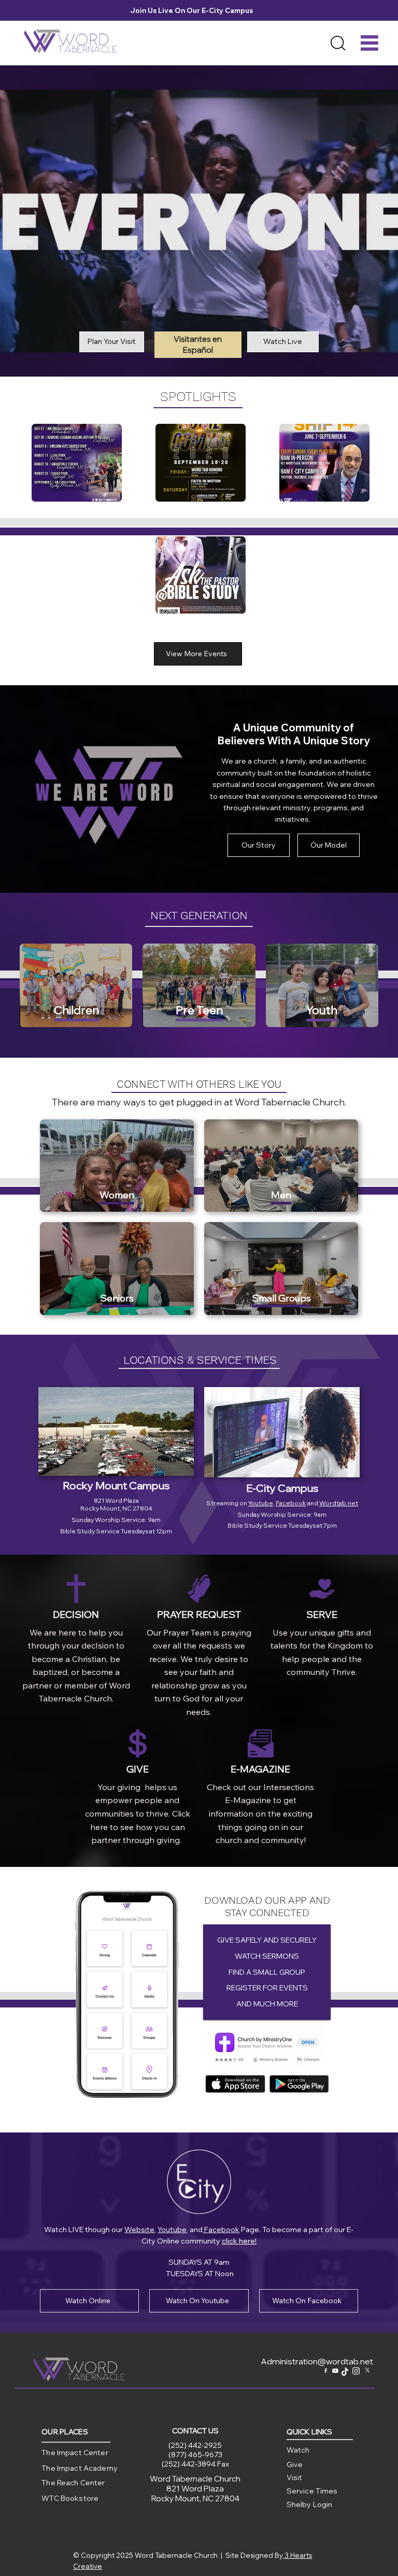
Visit (295, 2477)
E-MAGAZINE (260, 1769)
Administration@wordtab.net (317, 2361)
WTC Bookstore (70, 2498)
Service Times (312, 2491)
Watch (298, 2450)
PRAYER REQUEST (199, 1615)
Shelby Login (310, 2504)
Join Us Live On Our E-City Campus (194, 10)
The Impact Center (75, 2453)
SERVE (322, 1615)
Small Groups (281, 1298)
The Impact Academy (80, 2468)
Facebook (291, 1503)
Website (139, 2229)
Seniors (117, 1298)
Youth (322, 1010)
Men (281, 1195)
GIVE (138, 1769)
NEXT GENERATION (199, 915)
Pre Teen (199, 1010)
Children (76, 1010)
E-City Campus (282, 1488)
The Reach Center (73, 2483)
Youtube (261, 1503)
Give (295, 2464)
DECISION (76, 1615)
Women (117, 1195)
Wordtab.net (339, 1503)
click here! (239, 2241)
